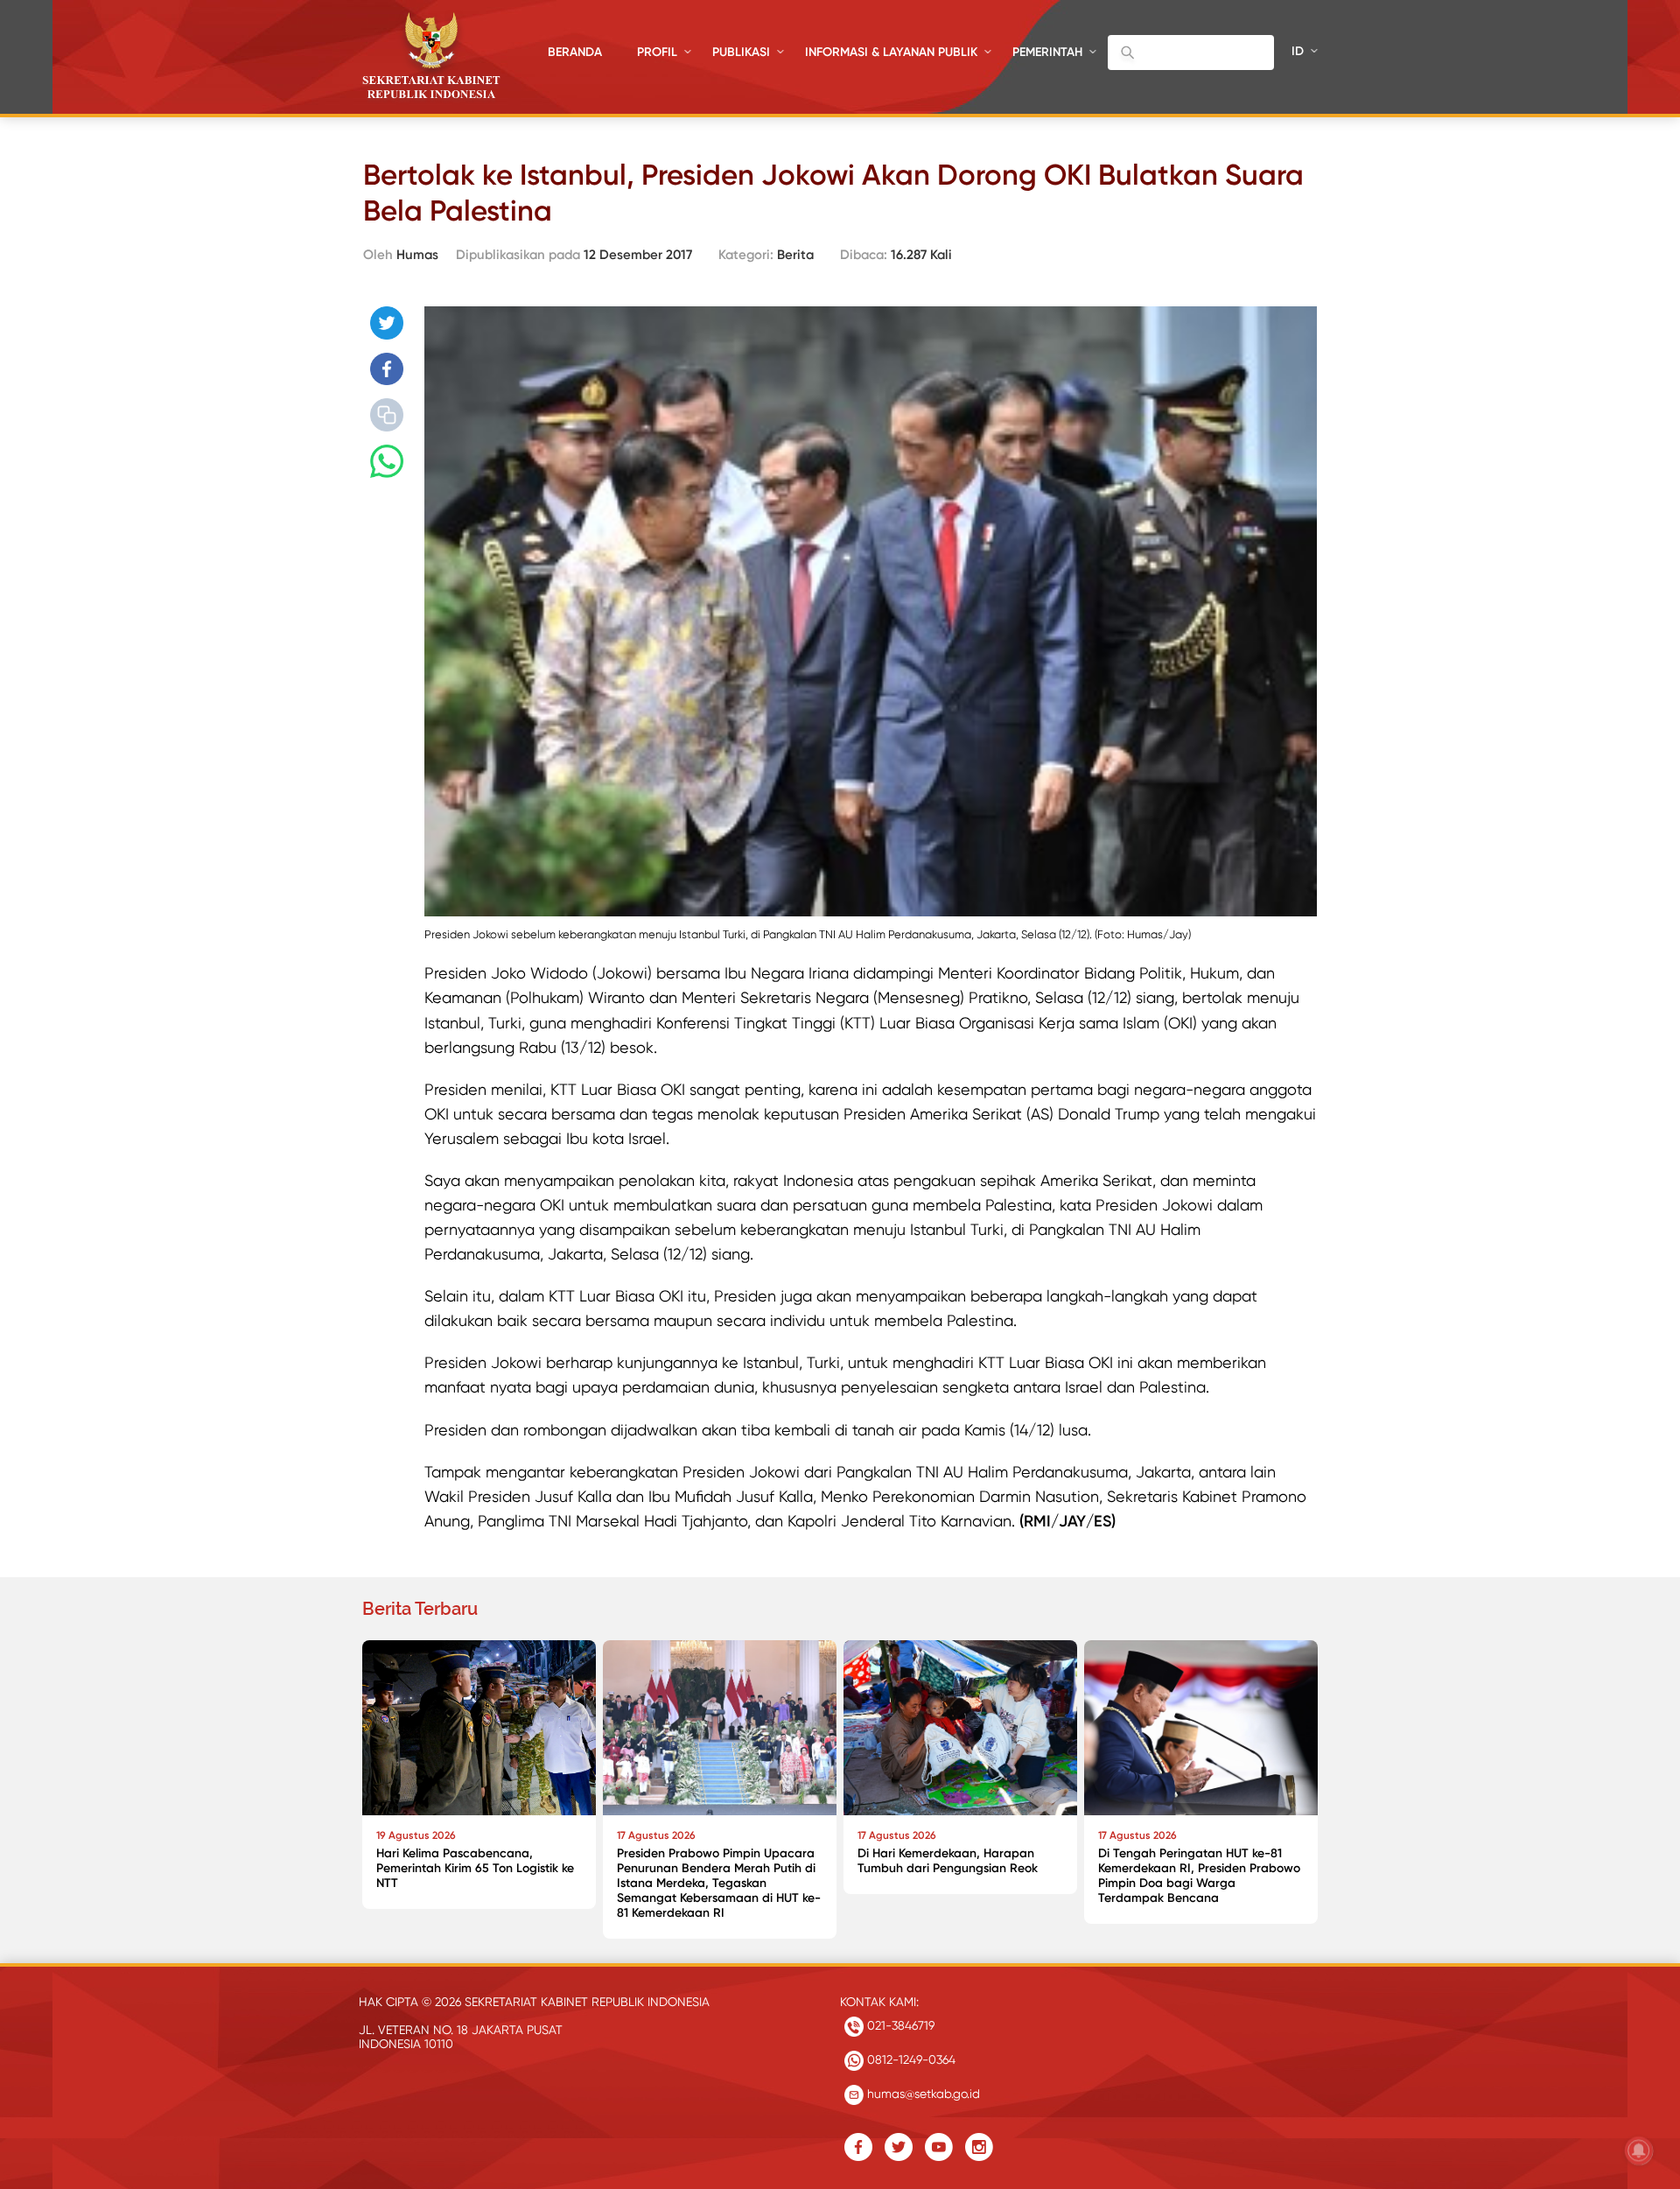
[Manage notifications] (1639, 2150)
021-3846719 (899, 2025)
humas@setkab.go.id (922, 2094)
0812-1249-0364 (910, 2059)
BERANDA (575, 52)
